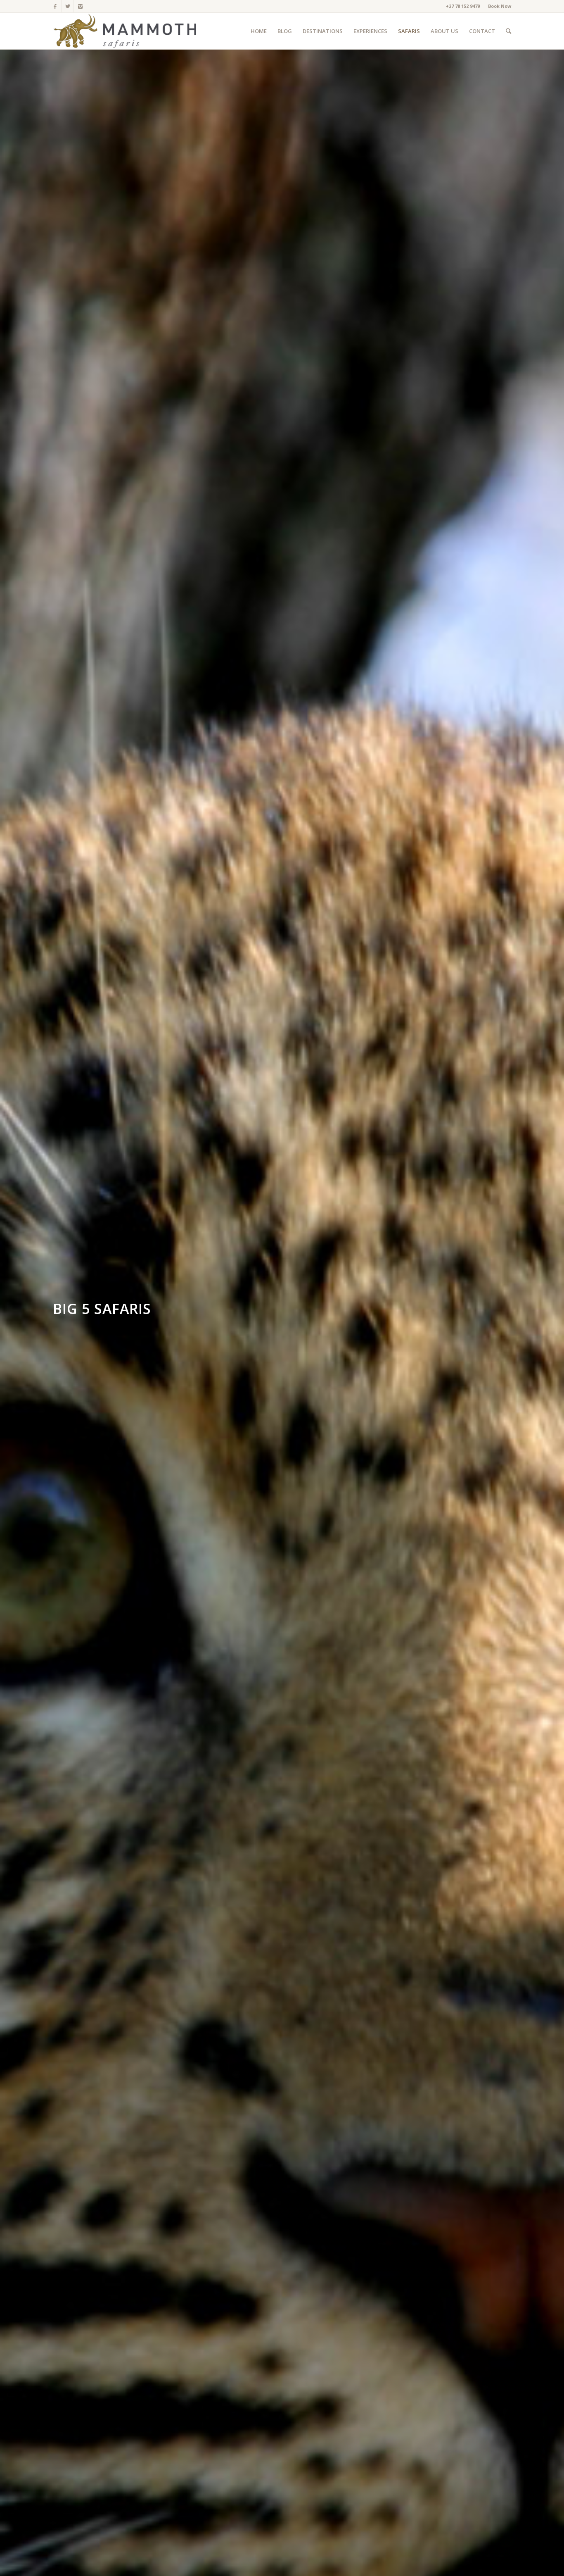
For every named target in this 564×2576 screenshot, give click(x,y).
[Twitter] (68, 6)
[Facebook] (55, 6)
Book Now (500, 6)
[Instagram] (80, 6)
